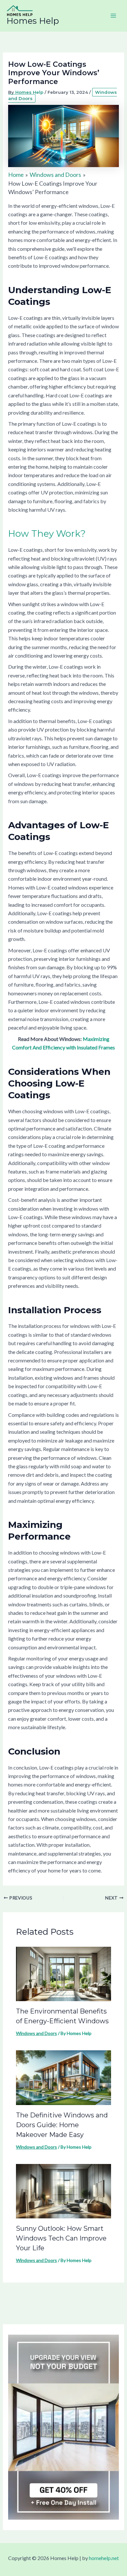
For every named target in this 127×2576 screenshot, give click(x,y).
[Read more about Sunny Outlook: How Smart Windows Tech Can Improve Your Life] (64, 2191)
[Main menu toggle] (113, 16)
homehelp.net (104, 2558)
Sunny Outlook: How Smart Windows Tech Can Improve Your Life (61, 2238)
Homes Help (33, 21)
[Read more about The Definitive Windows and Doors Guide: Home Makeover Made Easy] (64, 2077)
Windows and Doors (36, 2033)
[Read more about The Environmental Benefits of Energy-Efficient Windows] (64, 1973)
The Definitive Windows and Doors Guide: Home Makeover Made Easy (62, 2125)
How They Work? (47, 534)
